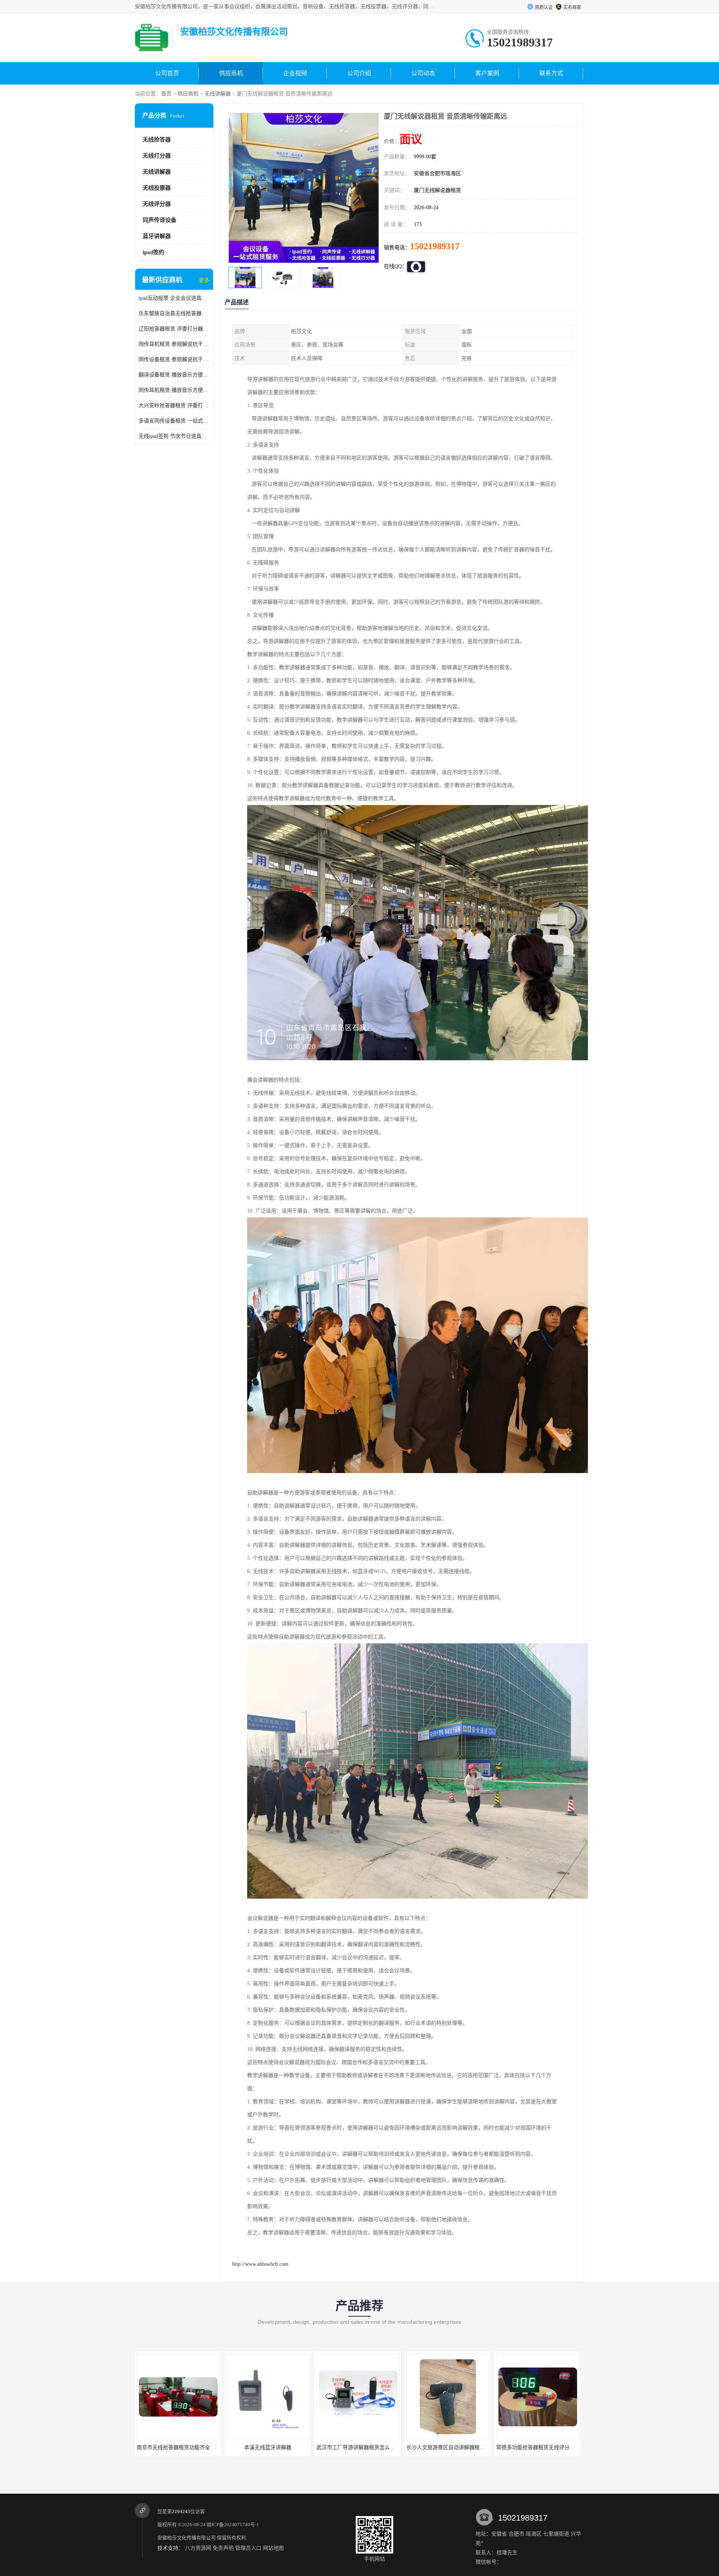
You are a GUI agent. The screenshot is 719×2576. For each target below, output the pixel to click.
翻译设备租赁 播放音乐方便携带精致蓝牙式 (174, 375)
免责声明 (223, 2548)
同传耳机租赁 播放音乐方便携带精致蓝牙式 (174, 390)
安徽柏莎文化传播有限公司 (186, 2538)
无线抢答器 (157, 140)
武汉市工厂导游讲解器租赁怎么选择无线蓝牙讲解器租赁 (292, 2447)
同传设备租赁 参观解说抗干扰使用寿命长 (174, 359)
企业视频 (295, 73)
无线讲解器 (218, 94)
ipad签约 (154, 252)
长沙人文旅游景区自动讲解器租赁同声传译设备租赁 (377, 2447)
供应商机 (231, 73)
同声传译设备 (160, 220)
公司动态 (423, 73)
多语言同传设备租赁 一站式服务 (174, 421)
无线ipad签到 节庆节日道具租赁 (174, 436)
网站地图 (273, 2548)
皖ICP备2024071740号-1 (233, 2525)
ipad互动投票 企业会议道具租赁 (174, 298)
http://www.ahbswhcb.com (260, 2264)
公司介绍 (359, 73)
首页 (166, 94)
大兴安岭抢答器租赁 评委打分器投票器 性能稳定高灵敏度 (174, 406)
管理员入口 (248, 2548)
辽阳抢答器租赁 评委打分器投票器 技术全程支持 (174, 329)
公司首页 (167, 73)
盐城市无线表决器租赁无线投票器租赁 (541, 2447)
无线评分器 (157, 204)
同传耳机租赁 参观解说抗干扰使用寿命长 (174, 344)
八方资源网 (198, 2548)
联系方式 (551, 73)
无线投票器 (157, 188)
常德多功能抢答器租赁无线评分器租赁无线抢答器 (464, 2447)
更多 (204, 280)
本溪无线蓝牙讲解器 (178, 2447)
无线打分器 (157, 156)
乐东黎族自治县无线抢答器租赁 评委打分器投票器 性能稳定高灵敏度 (174, 313)
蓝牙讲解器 (157, 236)
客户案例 (487, 73)
